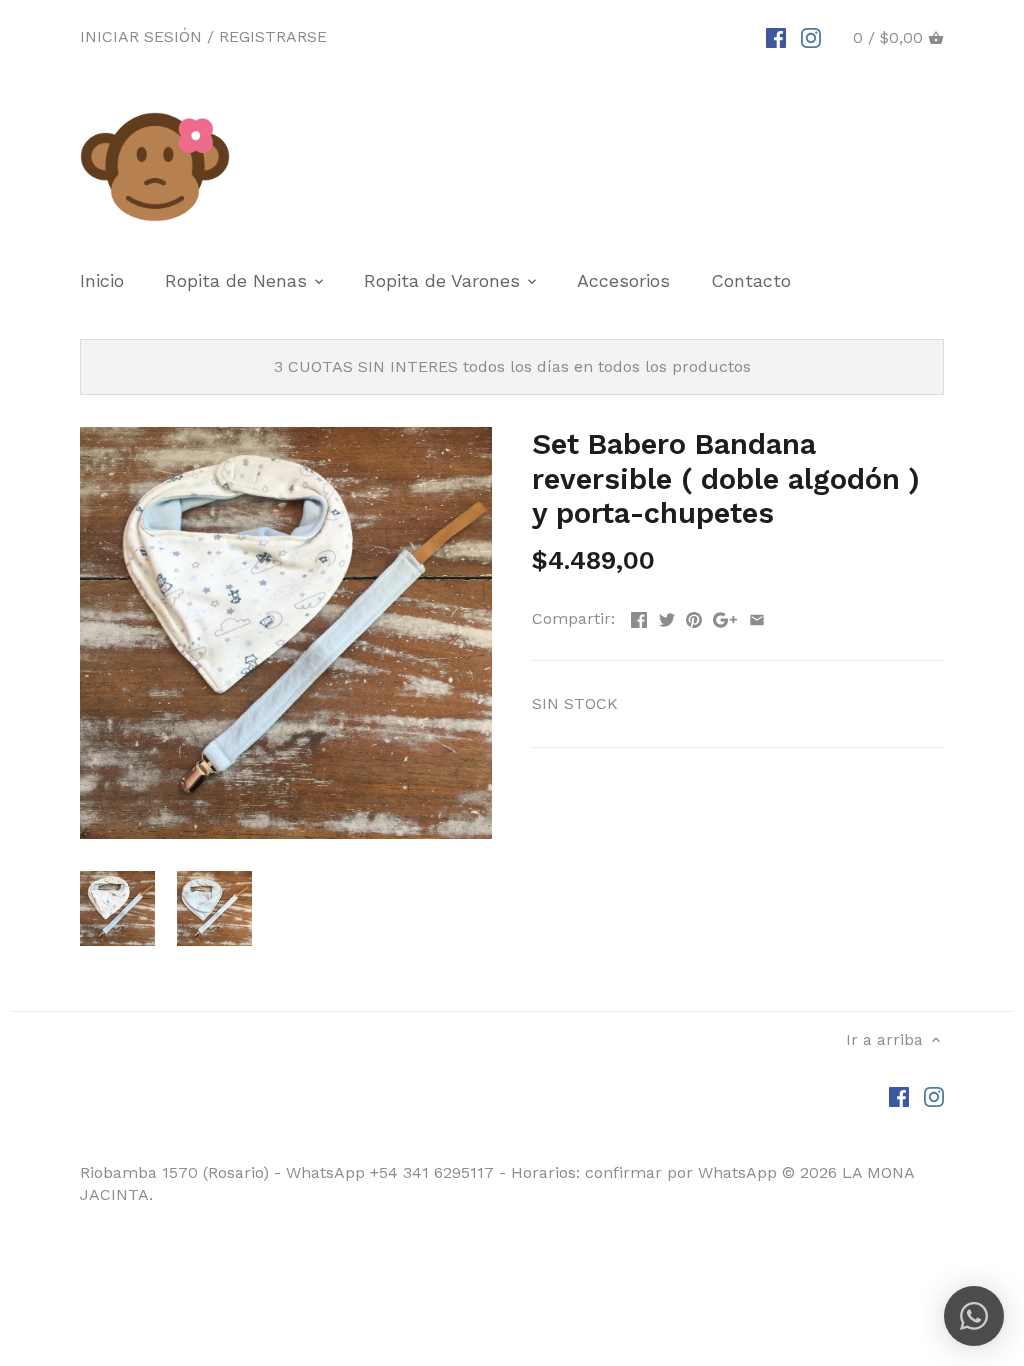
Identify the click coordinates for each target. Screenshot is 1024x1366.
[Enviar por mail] (757, 616)
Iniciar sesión (141, 36)
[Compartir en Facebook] (639, 616)
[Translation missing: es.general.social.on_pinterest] (694, 616)
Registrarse (273, 36)
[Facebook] (776, 37)
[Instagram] (811, 37)
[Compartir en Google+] (725, 616)
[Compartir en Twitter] (667, 616)
